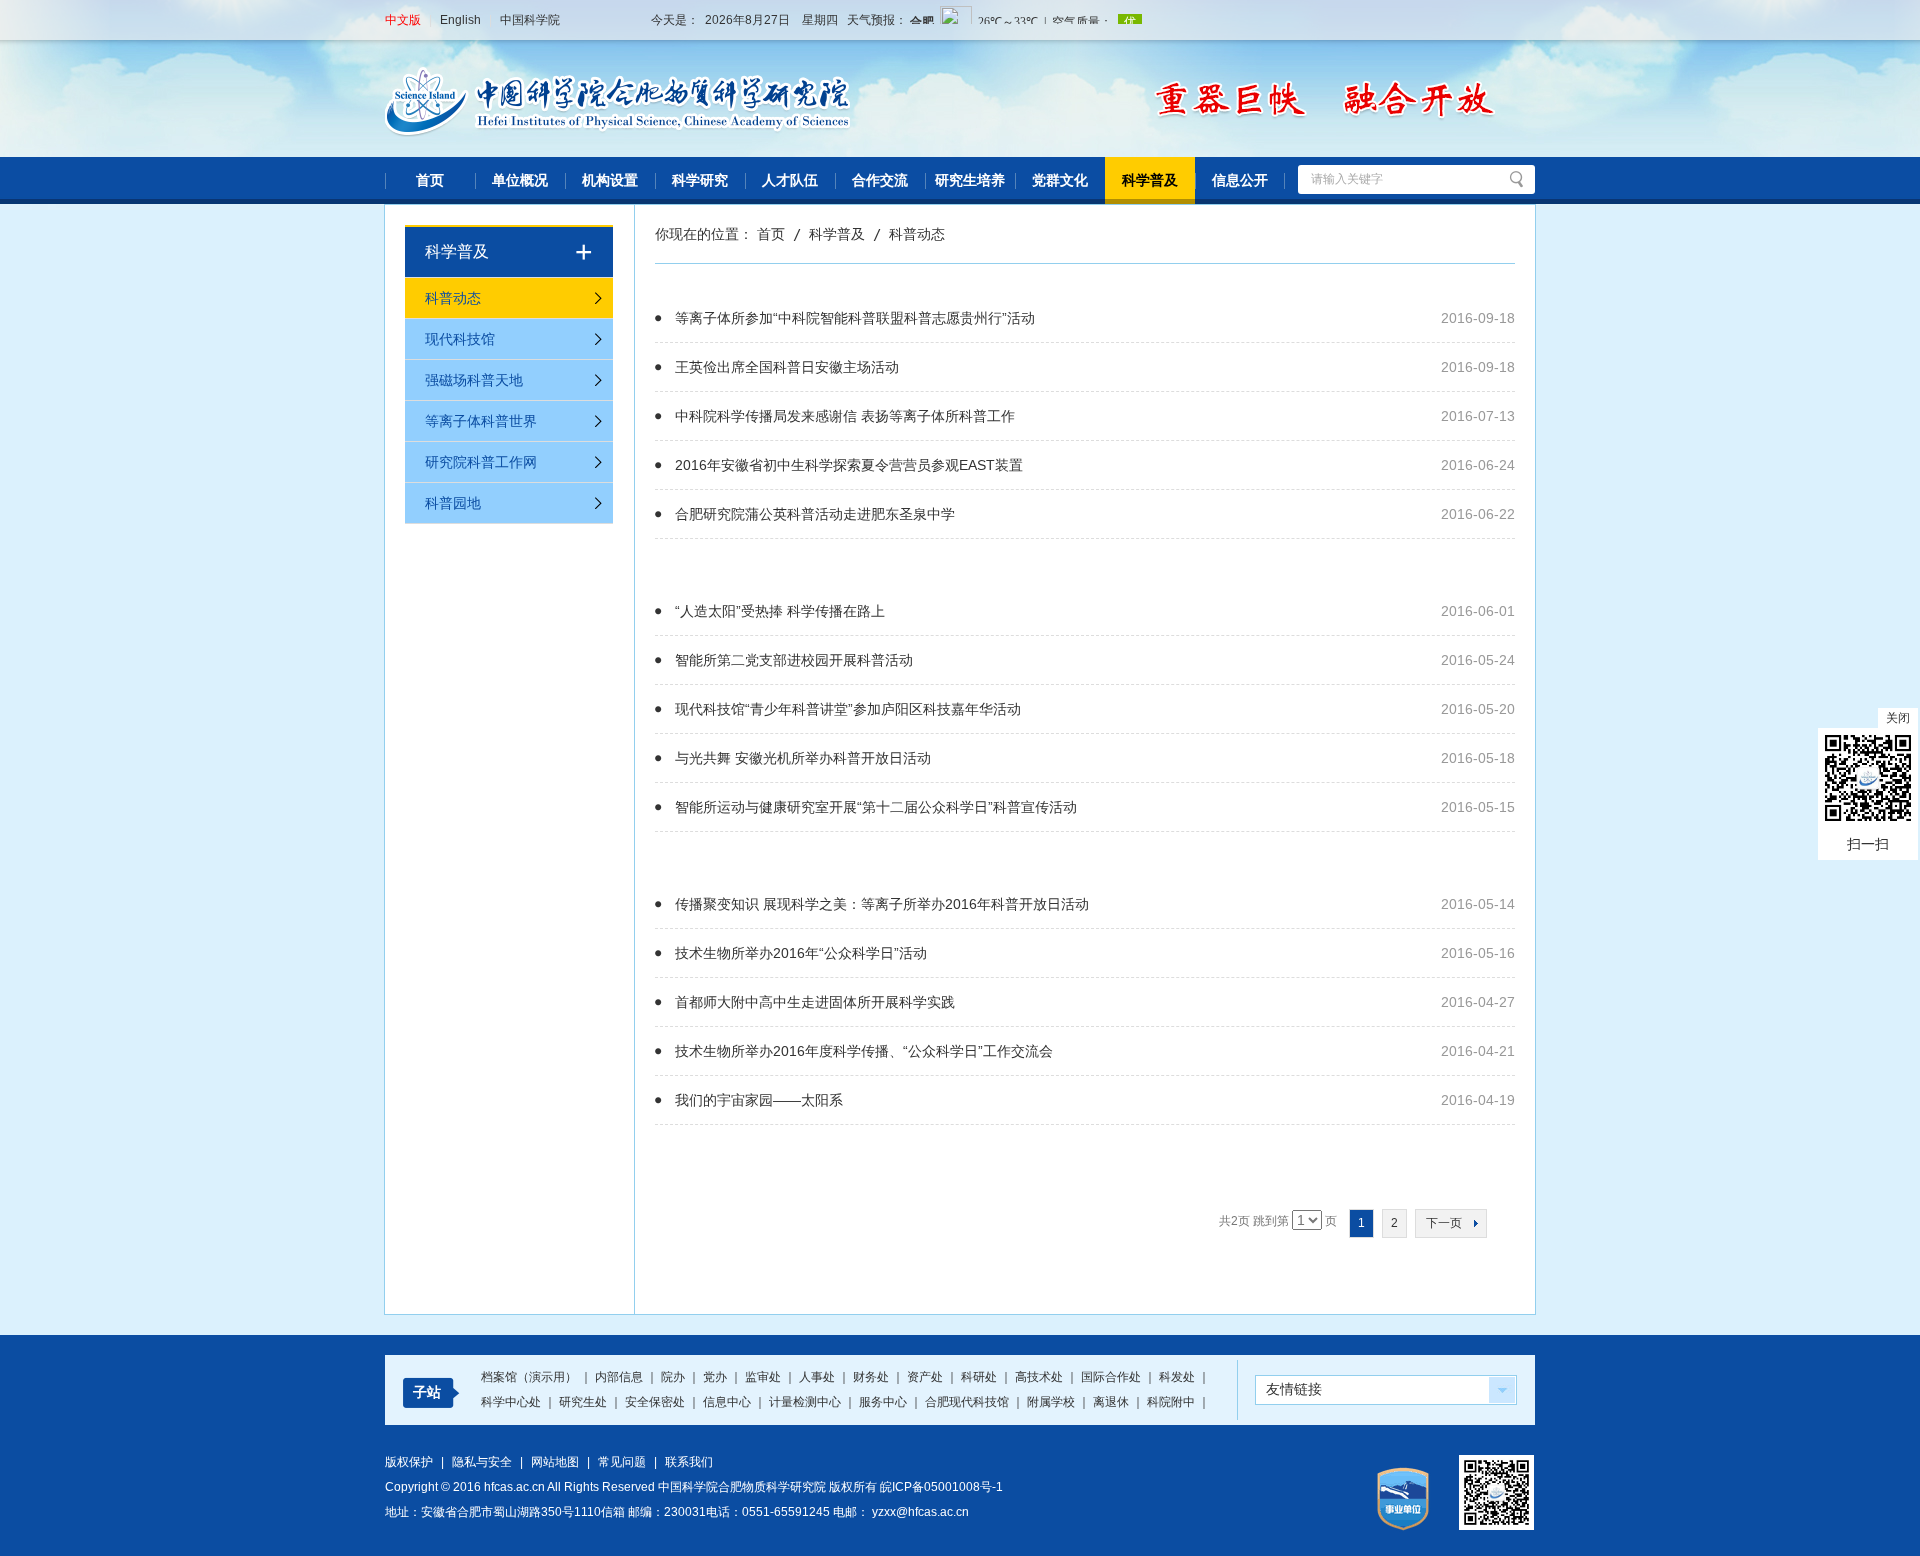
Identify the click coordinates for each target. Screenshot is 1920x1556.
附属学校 (1052, 1402)
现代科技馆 (460, 339)
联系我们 (689, 1462)
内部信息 (620, 1377)
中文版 (403, 20)
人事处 (818, 1377)
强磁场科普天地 (474, 380)
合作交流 (880, 180)
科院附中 (1172, 1402)
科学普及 (1150, 180)
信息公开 (1240, 180)
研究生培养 (970, 180)
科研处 (980, 1377)
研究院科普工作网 (481, 462)
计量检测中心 (806, 1402)
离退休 (1112, 1402)
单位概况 (520, 180)
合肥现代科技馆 (968, 1402)
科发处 (1178, 1377)
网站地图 (555, 1462)
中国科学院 (530, 20)
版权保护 (409, 1462)
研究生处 (584, 1402)
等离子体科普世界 (481, 421)
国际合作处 (1112, 1377)
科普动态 (453, 298)
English (460, 20)
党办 (716, 1377)
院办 (674, 1377)
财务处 (872, 1377)
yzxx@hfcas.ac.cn (920, 1512)
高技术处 (1040, 1377)
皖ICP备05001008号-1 (941, 1487)
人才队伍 (790, 180)
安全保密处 (656, 1402)
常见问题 (622, 1462)
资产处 (926, 1377)
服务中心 (884, 1402)
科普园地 (453, 503)
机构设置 (610, 180)
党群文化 (1060, 180)
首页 (430, 180)
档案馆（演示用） (530, 1377)
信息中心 (728, 1402)
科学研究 (700, 180)
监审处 (764, 1377)
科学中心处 (512, 1402)
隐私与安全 (482, 1462)
